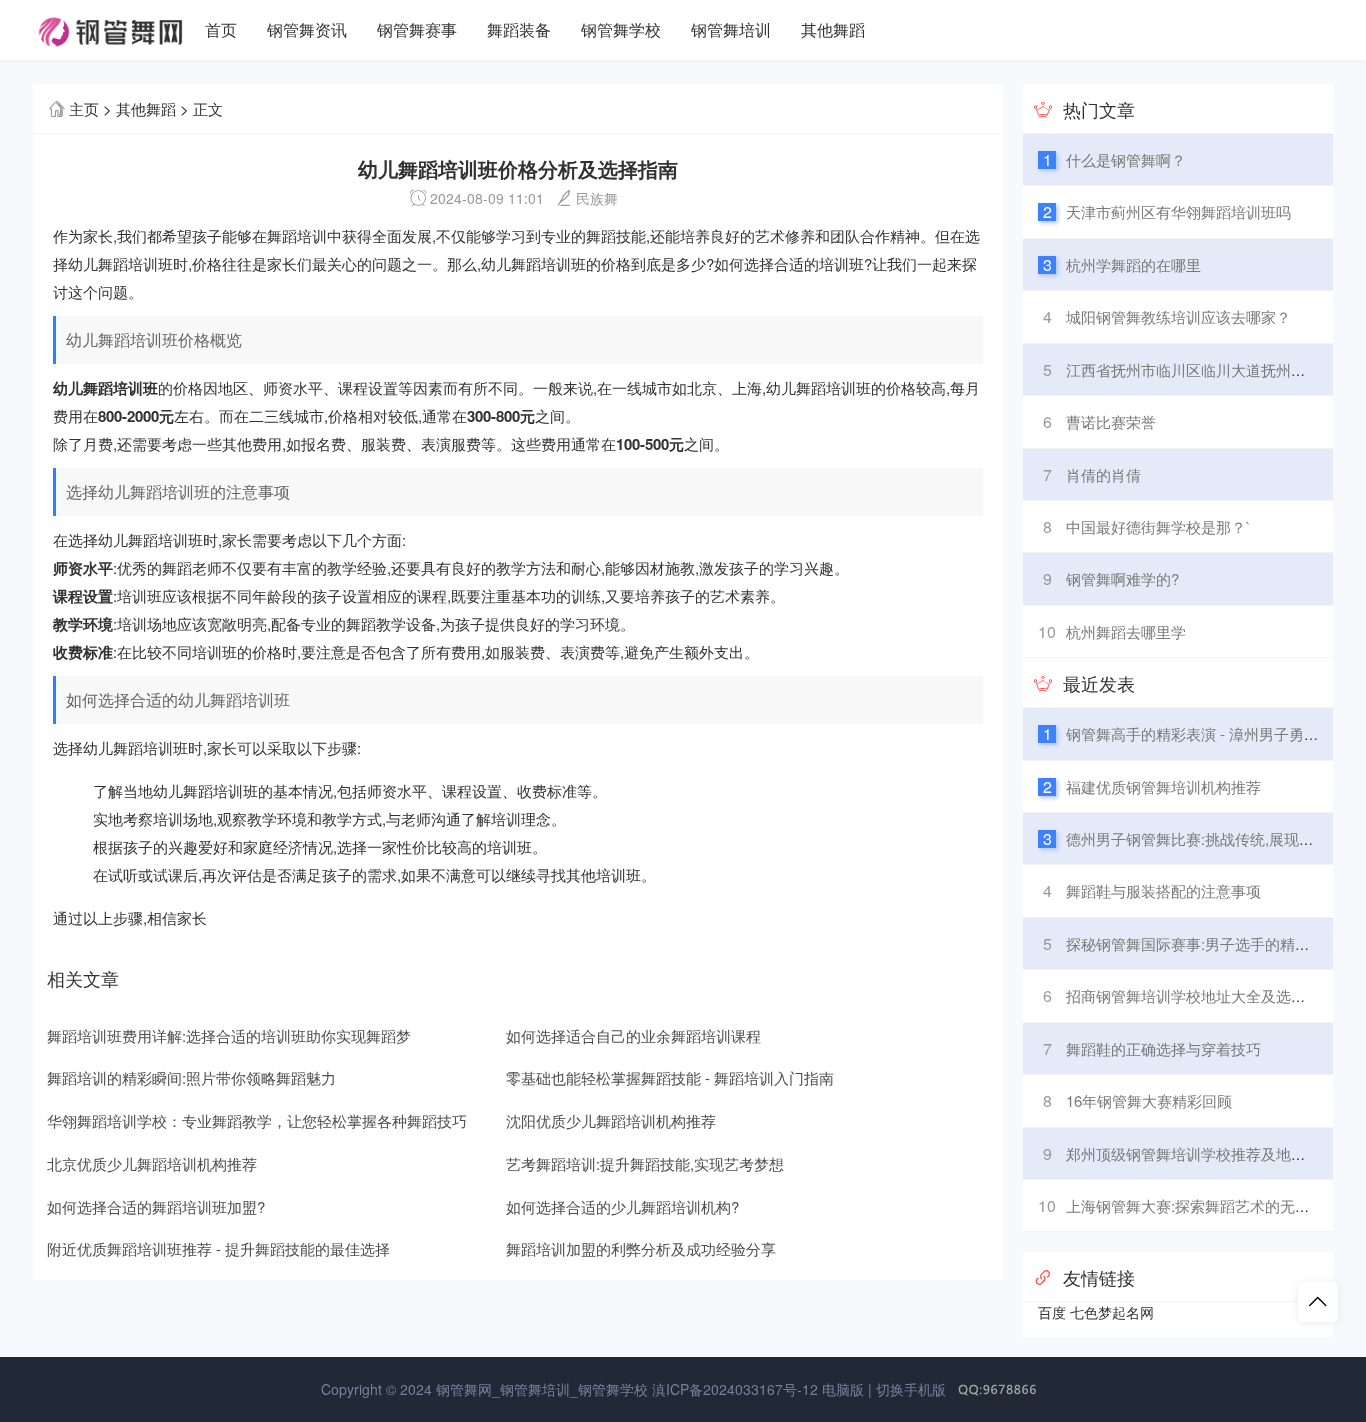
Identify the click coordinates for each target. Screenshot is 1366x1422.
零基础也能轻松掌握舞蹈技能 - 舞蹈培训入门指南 (670, 1077)
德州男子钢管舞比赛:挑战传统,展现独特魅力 (1212, 838)
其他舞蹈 (833, 29)
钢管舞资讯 (307, 29)
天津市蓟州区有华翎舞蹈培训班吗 (1178, 211)
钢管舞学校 (621, 29)
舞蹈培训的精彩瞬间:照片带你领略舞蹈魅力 (191, 1077)
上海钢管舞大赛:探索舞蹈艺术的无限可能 (1203, 1205)
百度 (1052, 1312)
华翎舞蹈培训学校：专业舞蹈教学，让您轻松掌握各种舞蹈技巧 (257, 1120)
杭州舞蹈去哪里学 (1126, 631)
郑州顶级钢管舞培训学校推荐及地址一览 (1201, 1153)
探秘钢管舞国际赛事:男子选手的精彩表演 (1203, 943)
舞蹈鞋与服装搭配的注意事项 (1163, 890)
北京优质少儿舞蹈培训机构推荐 (152, 1163)
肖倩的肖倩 (1103, 474)
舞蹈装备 (519, 29)
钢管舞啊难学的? (1122, 578)
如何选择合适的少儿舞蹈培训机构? (622, 1206)
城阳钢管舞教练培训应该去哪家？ (1178, 316)
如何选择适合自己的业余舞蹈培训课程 (633, 1035)
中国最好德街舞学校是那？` (1158, 526)
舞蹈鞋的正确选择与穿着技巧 (1163, 1048)
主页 (84, 108)
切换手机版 (911, 1389)
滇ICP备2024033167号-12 (735, 1389)
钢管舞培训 (731, 29)
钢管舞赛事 (417, 29)
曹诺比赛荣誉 (1111, 421)
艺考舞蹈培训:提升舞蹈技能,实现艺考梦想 (645, 1163)
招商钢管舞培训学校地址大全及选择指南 (1201, 995)
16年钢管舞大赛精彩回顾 (1149, 1100)
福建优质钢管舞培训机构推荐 (1163, 786)
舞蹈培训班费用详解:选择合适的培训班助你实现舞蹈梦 (229, 1035)
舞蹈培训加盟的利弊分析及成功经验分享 (641, 1248)
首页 (221, 29)
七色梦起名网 (1112, 1312)
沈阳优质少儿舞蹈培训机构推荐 (611, 1120)
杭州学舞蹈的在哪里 (1133, 264)
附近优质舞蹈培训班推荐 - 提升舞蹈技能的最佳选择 (218, 1248)
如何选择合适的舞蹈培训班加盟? (156, 1206)
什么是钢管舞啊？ (1126, 159)
